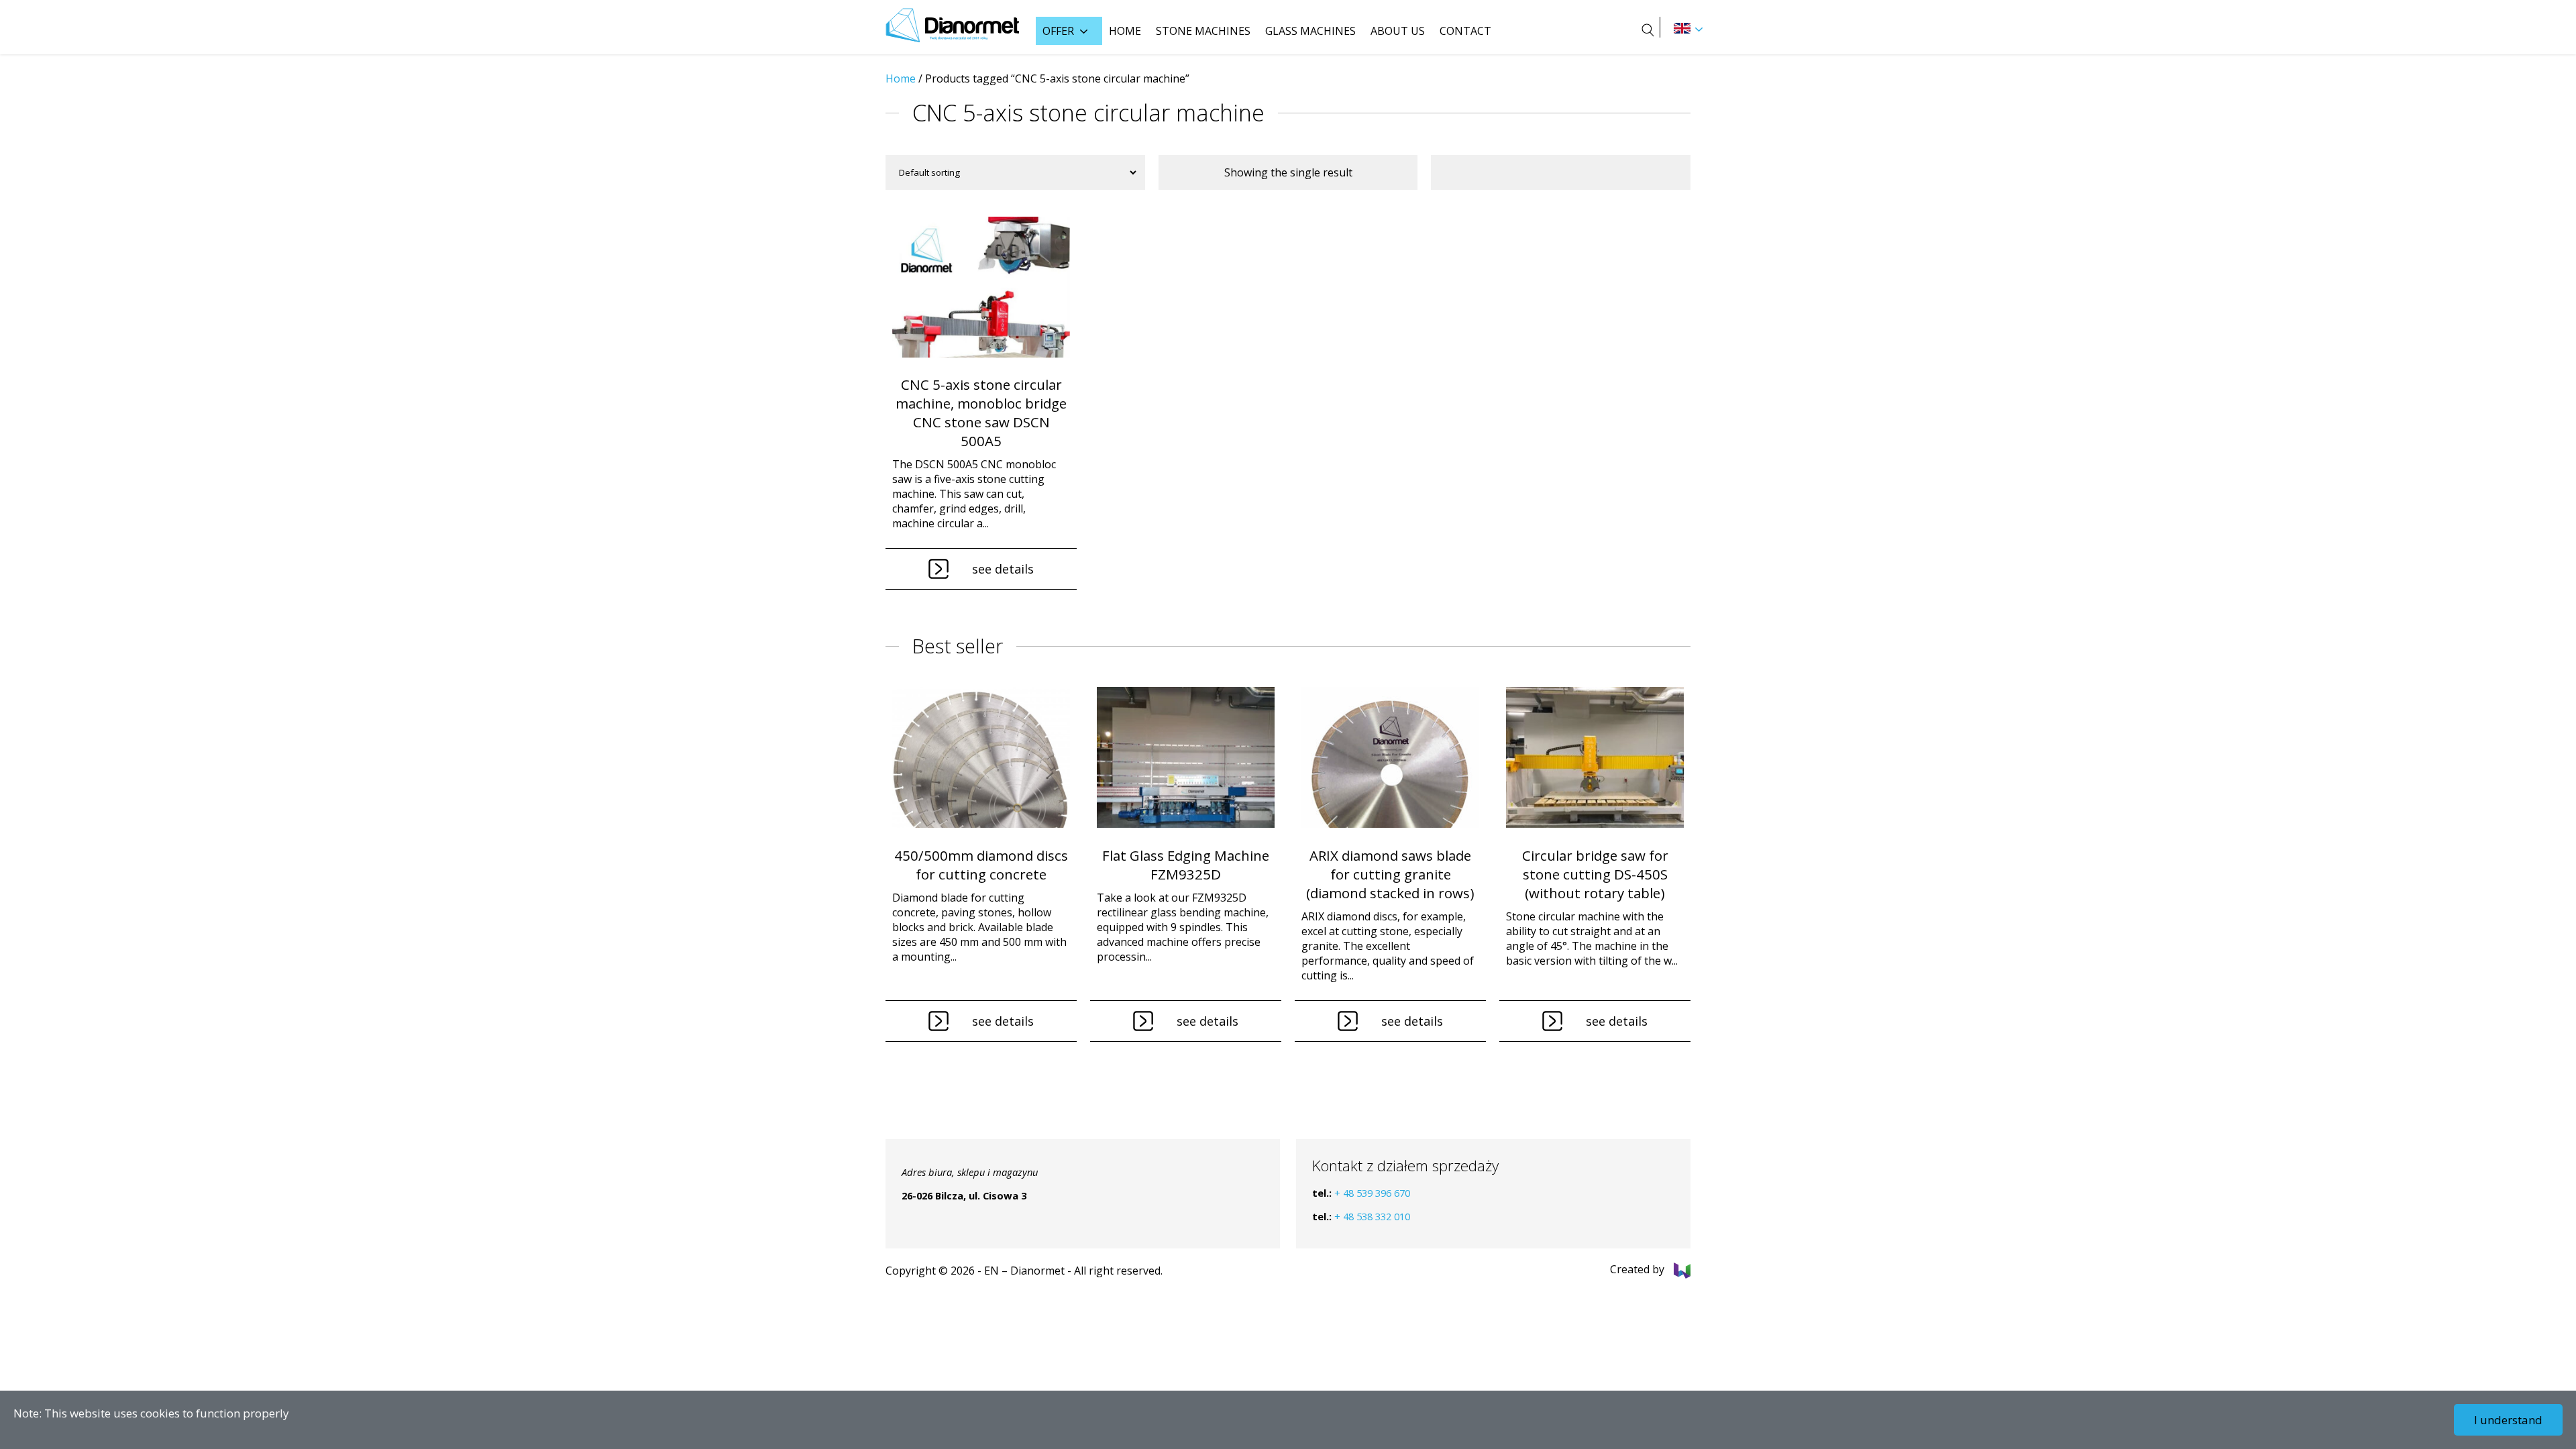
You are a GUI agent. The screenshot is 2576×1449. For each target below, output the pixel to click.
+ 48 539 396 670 (1372, 1193)
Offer (1058, 31)
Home (1125, 31)
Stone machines (1203, 31)
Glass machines (1310, 31)
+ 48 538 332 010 (1372, 1216)
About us (1398, 31)
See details (1003, 569)
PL (1682, 28)
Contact (1465, 31)
